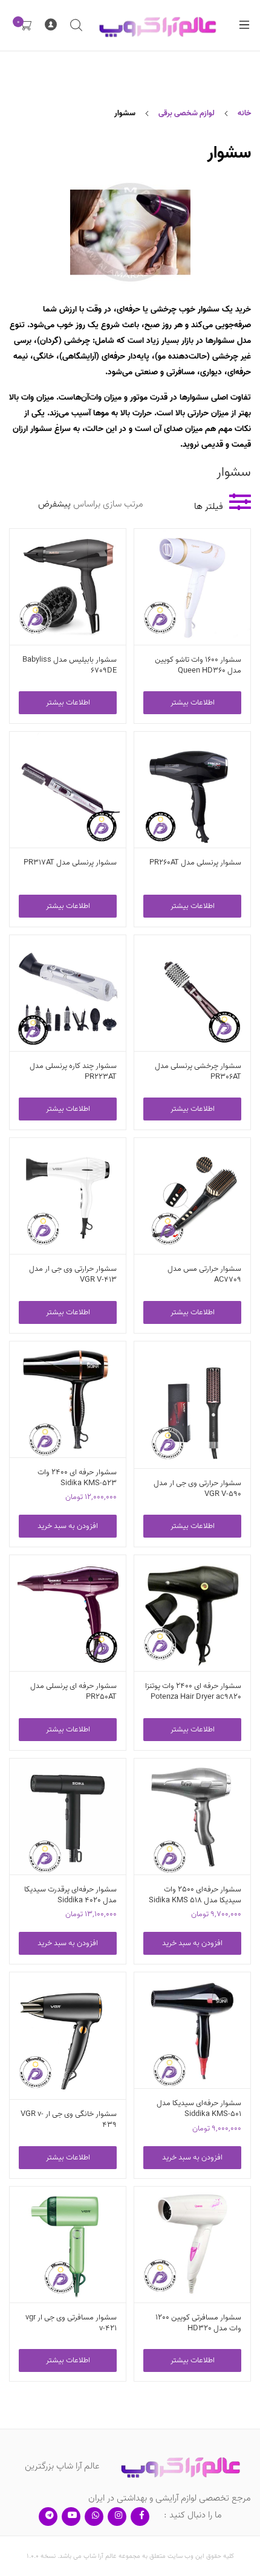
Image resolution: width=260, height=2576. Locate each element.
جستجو (76, 25)
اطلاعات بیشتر (193, 702)
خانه (244, 113)
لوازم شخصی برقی (187, 113)
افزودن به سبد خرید (68, 1526)
